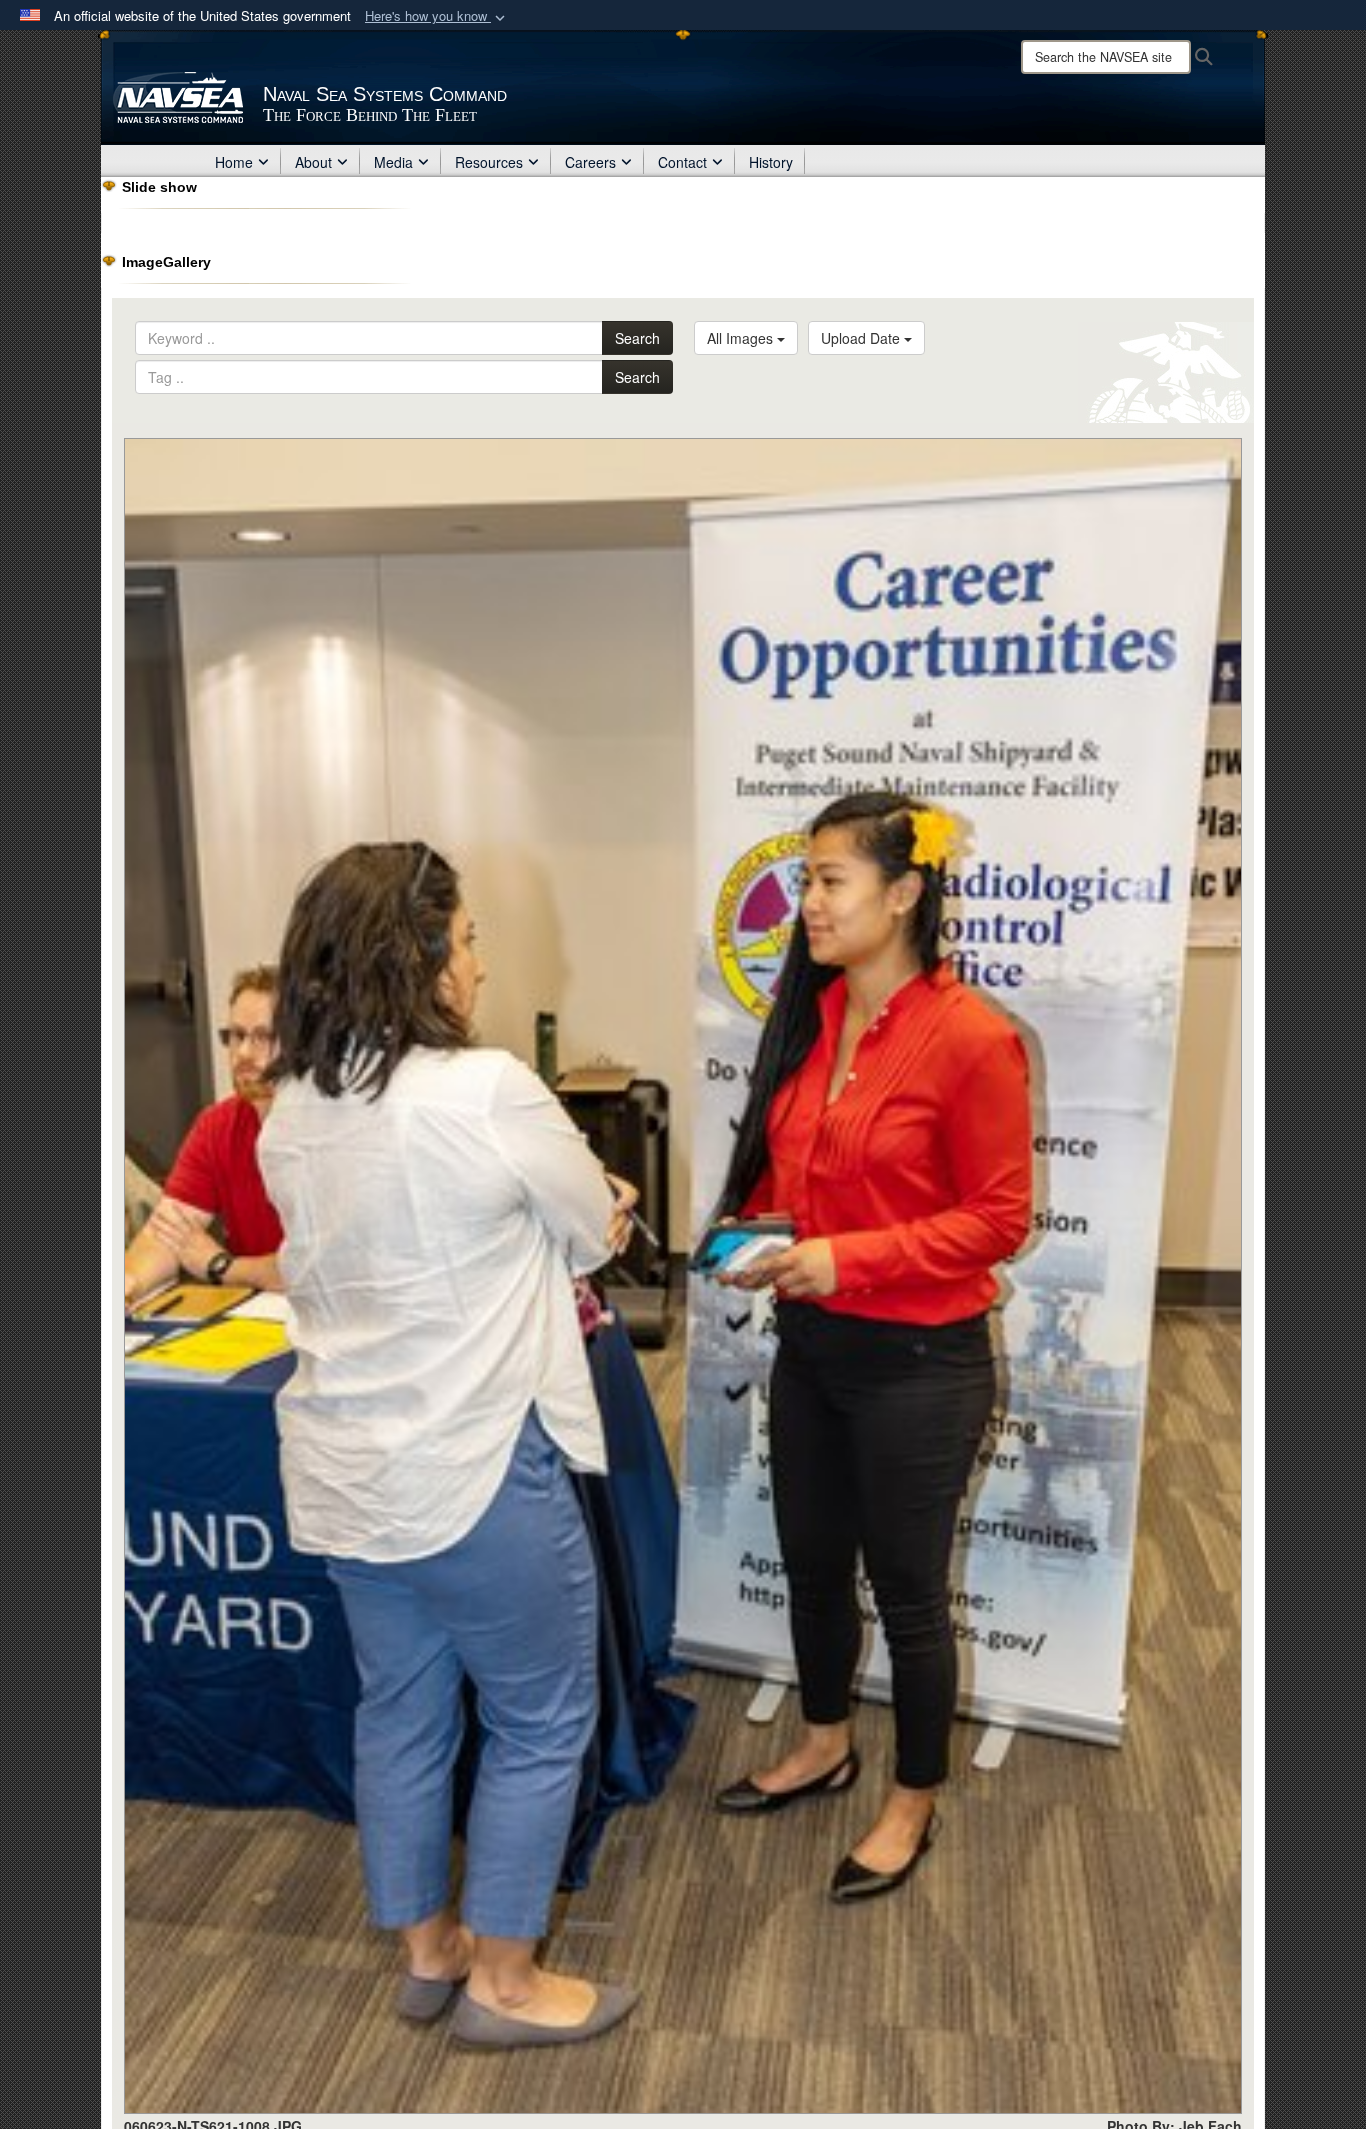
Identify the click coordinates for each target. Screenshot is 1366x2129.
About (313, 162)
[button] (437, 16)
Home (234, 162)
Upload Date (862, 338)
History (771, 162)
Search (637, 338)
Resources (489, 162)
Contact (682, 162)
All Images (742, 338)
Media (393, 162)
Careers (590, 162)
